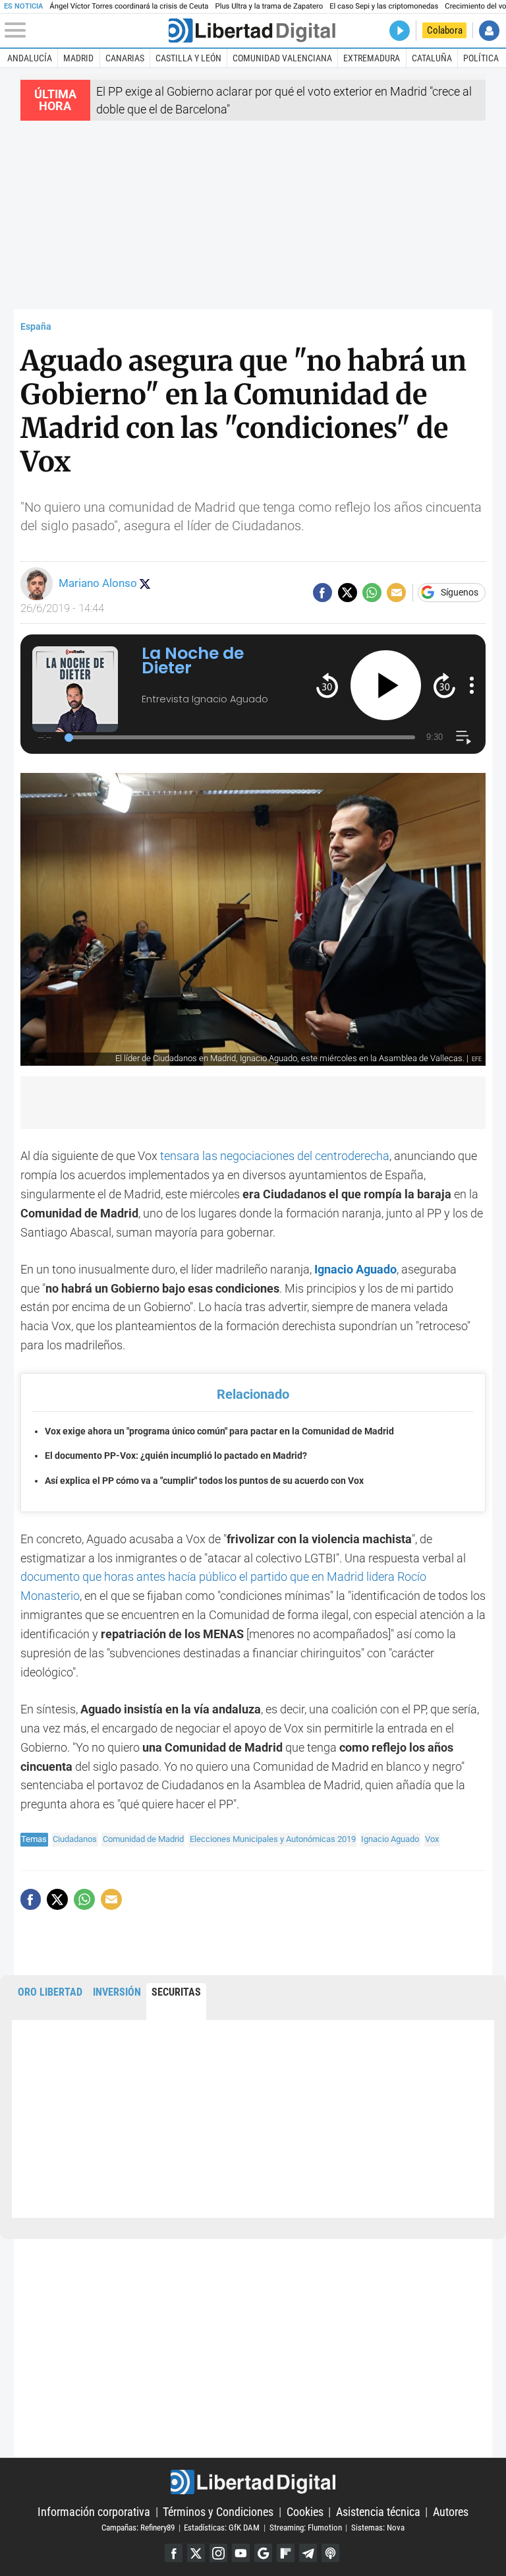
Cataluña (432, 58)
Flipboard (286, 2553)
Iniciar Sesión (489, 31)
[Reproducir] (386, 686)
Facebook (174, 2553)
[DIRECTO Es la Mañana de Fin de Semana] (400, 31)
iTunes (330, 2553)
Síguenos (460, 593)
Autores (451, 2512)
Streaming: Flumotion (306, 2528)
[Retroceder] (327, 685)
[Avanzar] (444, 685)
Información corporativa (94, 2512)
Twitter (196, 2553)
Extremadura (372, 58)
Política (481, 58)
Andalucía (30, 58)
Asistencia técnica (378, 2512)
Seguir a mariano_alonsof (145, 584)
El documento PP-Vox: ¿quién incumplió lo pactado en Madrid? (176, 1456)
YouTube (241, 2553)
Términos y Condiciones (218, 2512)
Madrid (78, 58)
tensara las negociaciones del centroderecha (275, 1156)
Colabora (445, 30)
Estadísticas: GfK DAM (222, 2528)
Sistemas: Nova (378, 2528)
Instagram (218, 2553)
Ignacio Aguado (390, 1839)
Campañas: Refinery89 (138, 2528)
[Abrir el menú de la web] (85, 30)
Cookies (305, 2512)
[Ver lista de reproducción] (464, 738)
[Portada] (252, 31)
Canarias (125, 58)
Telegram (308, 2553)
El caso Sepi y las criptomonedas (384, 6)
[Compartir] (323, 593)
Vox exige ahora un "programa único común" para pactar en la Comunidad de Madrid (219, 1431)
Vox (432, 1839)
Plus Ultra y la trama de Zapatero (269, 6)
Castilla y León (188, 58)
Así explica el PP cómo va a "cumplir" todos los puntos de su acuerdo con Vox (204, 1481)
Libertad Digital (253, 2482)
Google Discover (263, 2553)
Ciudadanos (75, 1839)
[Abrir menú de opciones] (472, 685)
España (36, 327)
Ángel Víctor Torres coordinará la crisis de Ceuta (129, 6)
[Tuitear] (348, 593)
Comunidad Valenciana (282, 58)
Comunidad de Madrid (143, 1839)
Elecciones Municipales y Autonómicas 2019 (273, 1839)
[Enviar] (372, 593)
